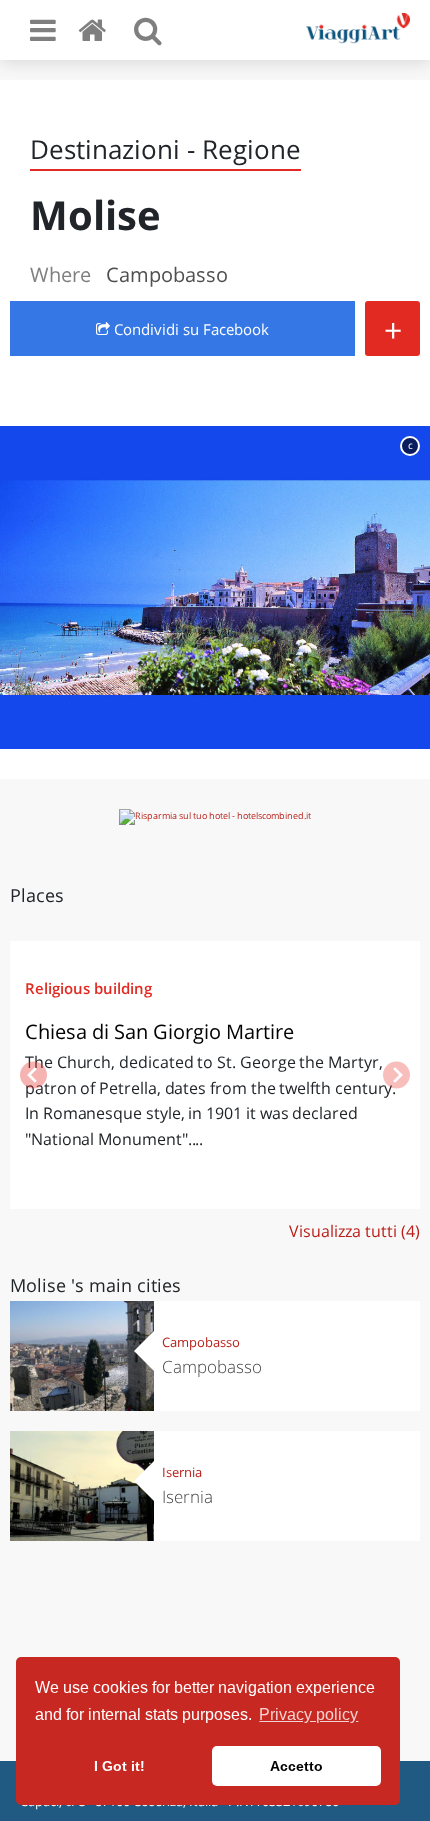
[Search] (148, 30)
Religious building (88, 988)
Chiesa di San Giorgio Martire (159, 1031)
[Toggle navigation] (43, 30)
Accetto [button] (296, 1766)
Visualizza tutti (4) (354, 1231)
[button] (396, 1075)
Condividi (189, 329)
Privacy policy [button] (308, 1714)
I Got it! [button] (119, 1766)
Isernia (182, 1472)
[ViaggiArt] (96, 29)
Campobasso (201, 1342)
